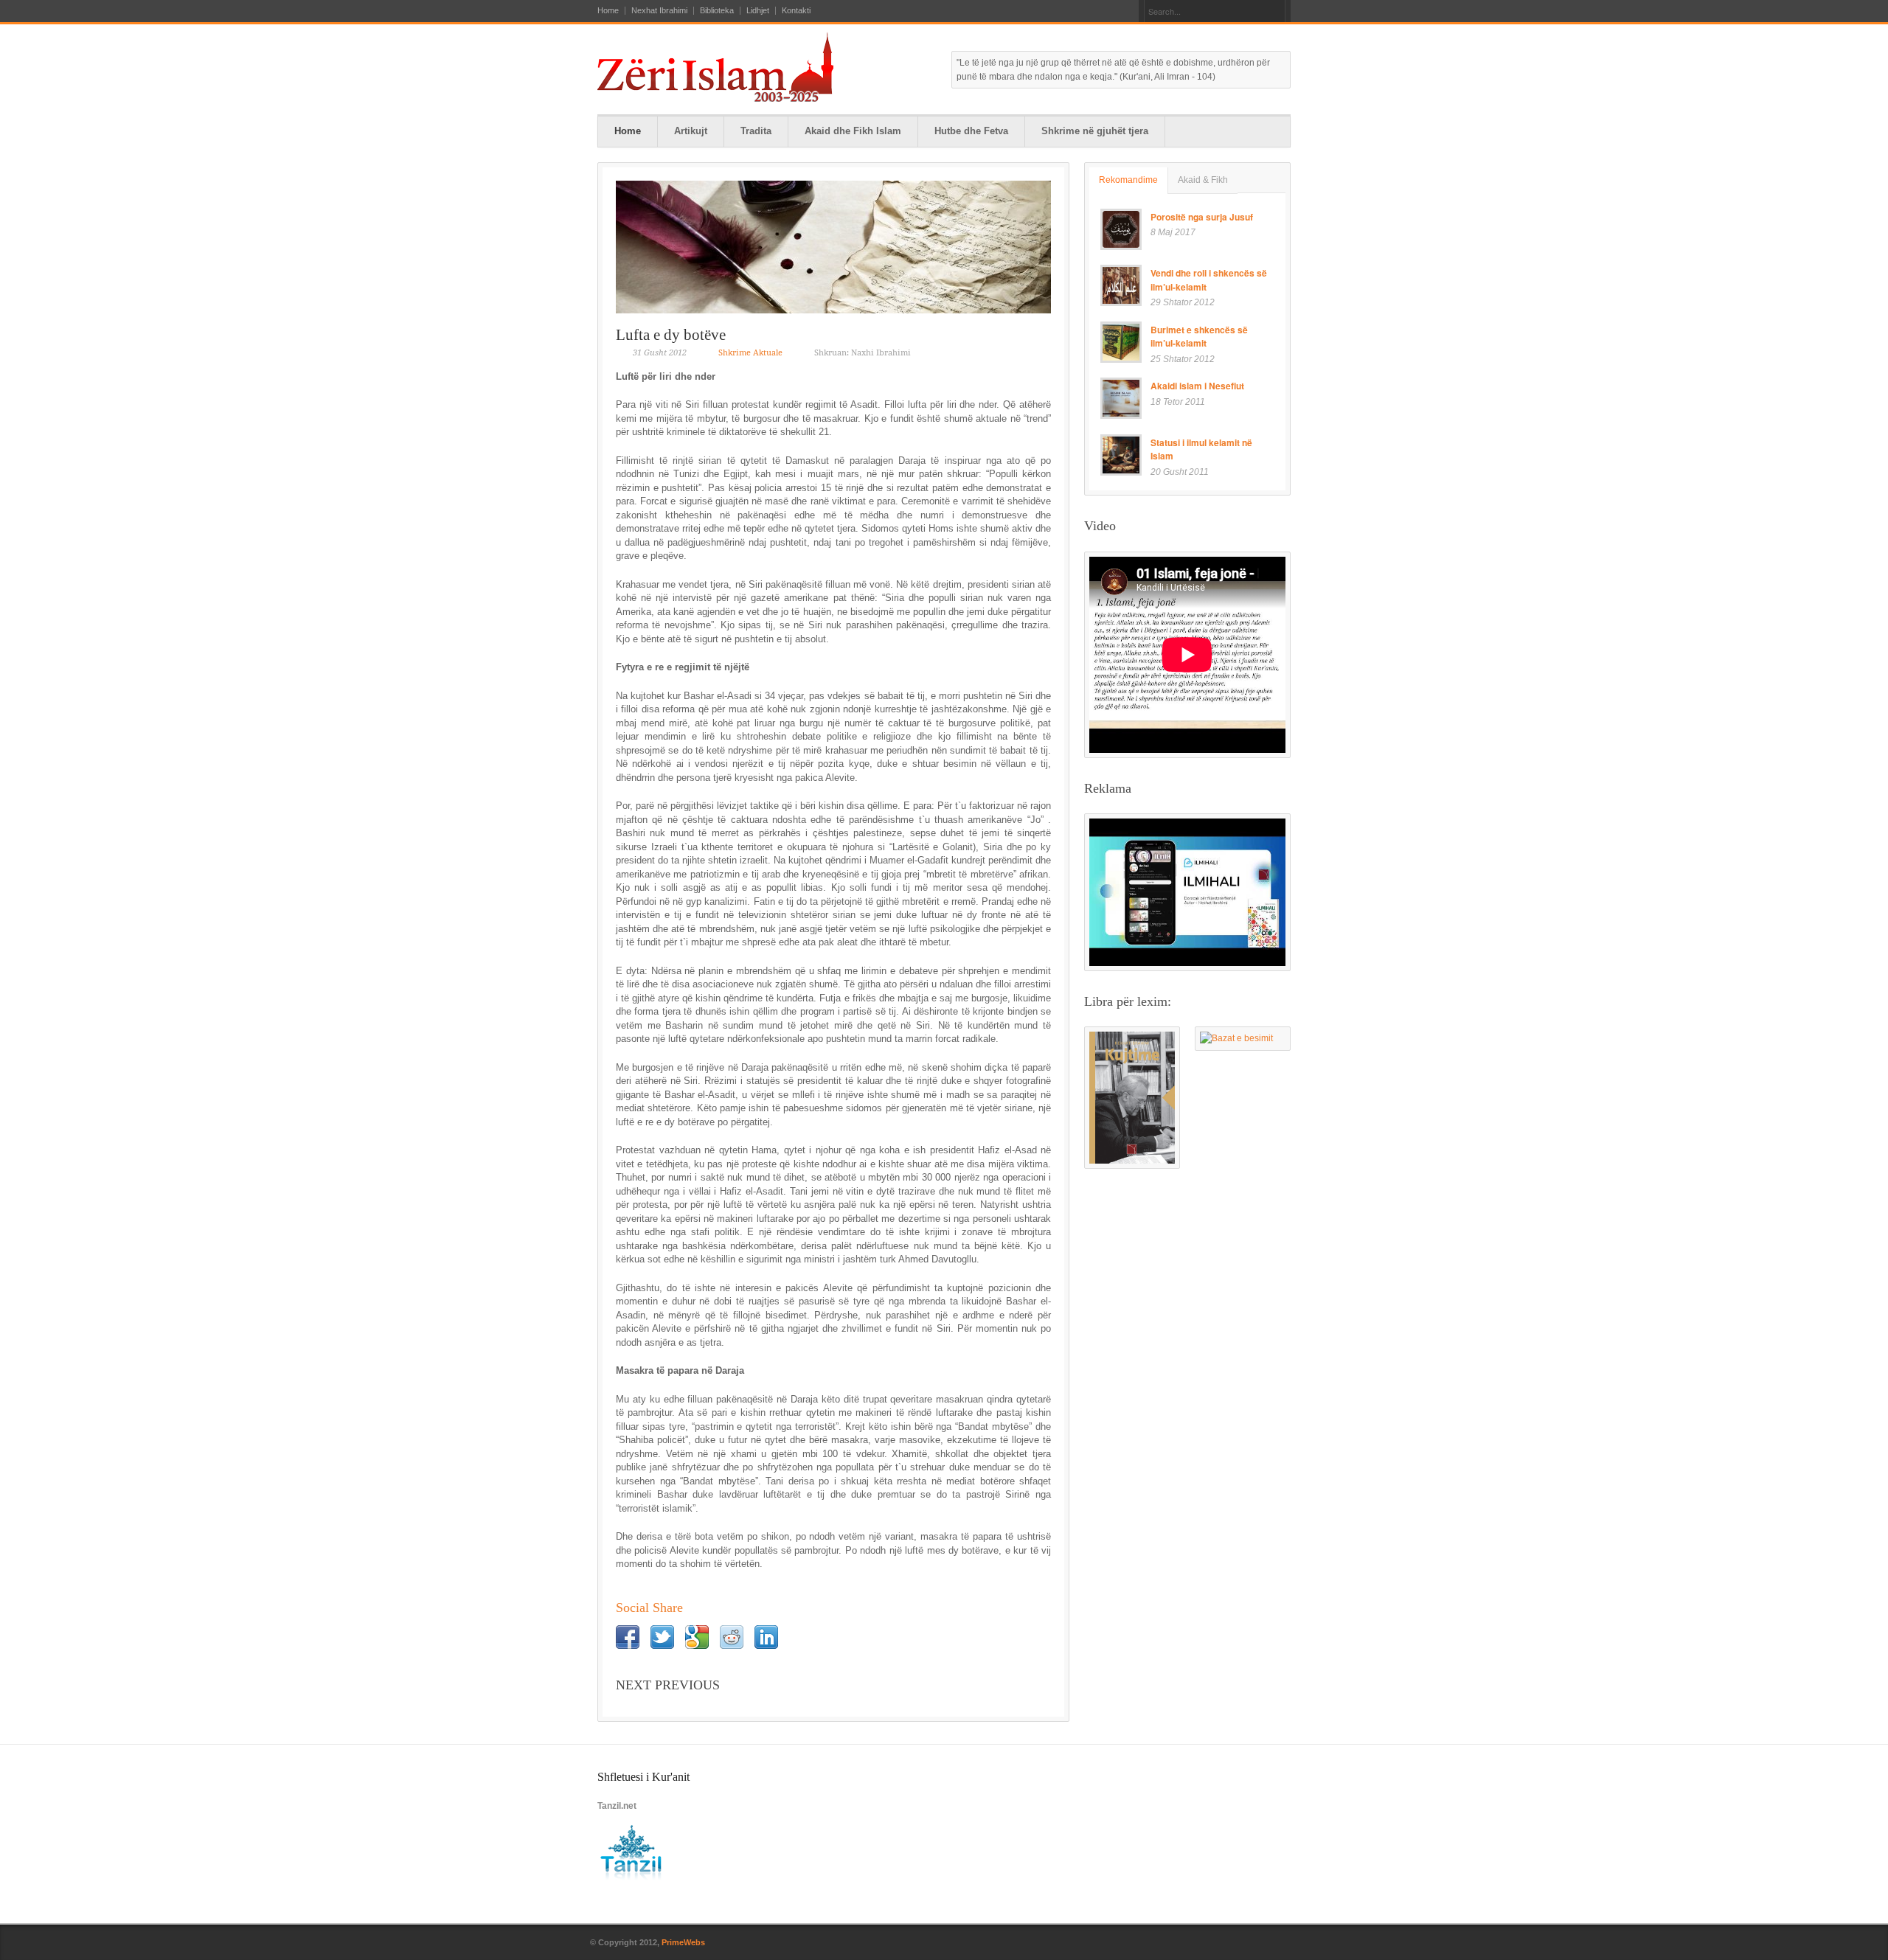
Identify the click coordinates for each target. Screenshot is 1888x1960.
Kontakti (796, 11)
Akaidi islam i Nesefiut (1197, 386)
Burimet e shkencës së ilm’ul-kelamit (1199, 337)
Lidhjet (758, 11)
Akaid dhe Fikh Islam (853, 131)
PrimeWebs (683, 1942)
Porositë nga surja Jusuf (1202, 217)
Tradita (756, 131)
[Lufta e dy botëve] (833, 247)
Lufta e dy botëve (671, 335)
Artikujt (691, 131)
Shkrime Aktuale (750, 353)
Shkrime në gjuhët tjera (1095, 131)
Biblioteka (717, 11)
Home (608, 11)
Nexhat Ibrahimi (659, 11)
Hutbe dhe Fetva (971, 131)
